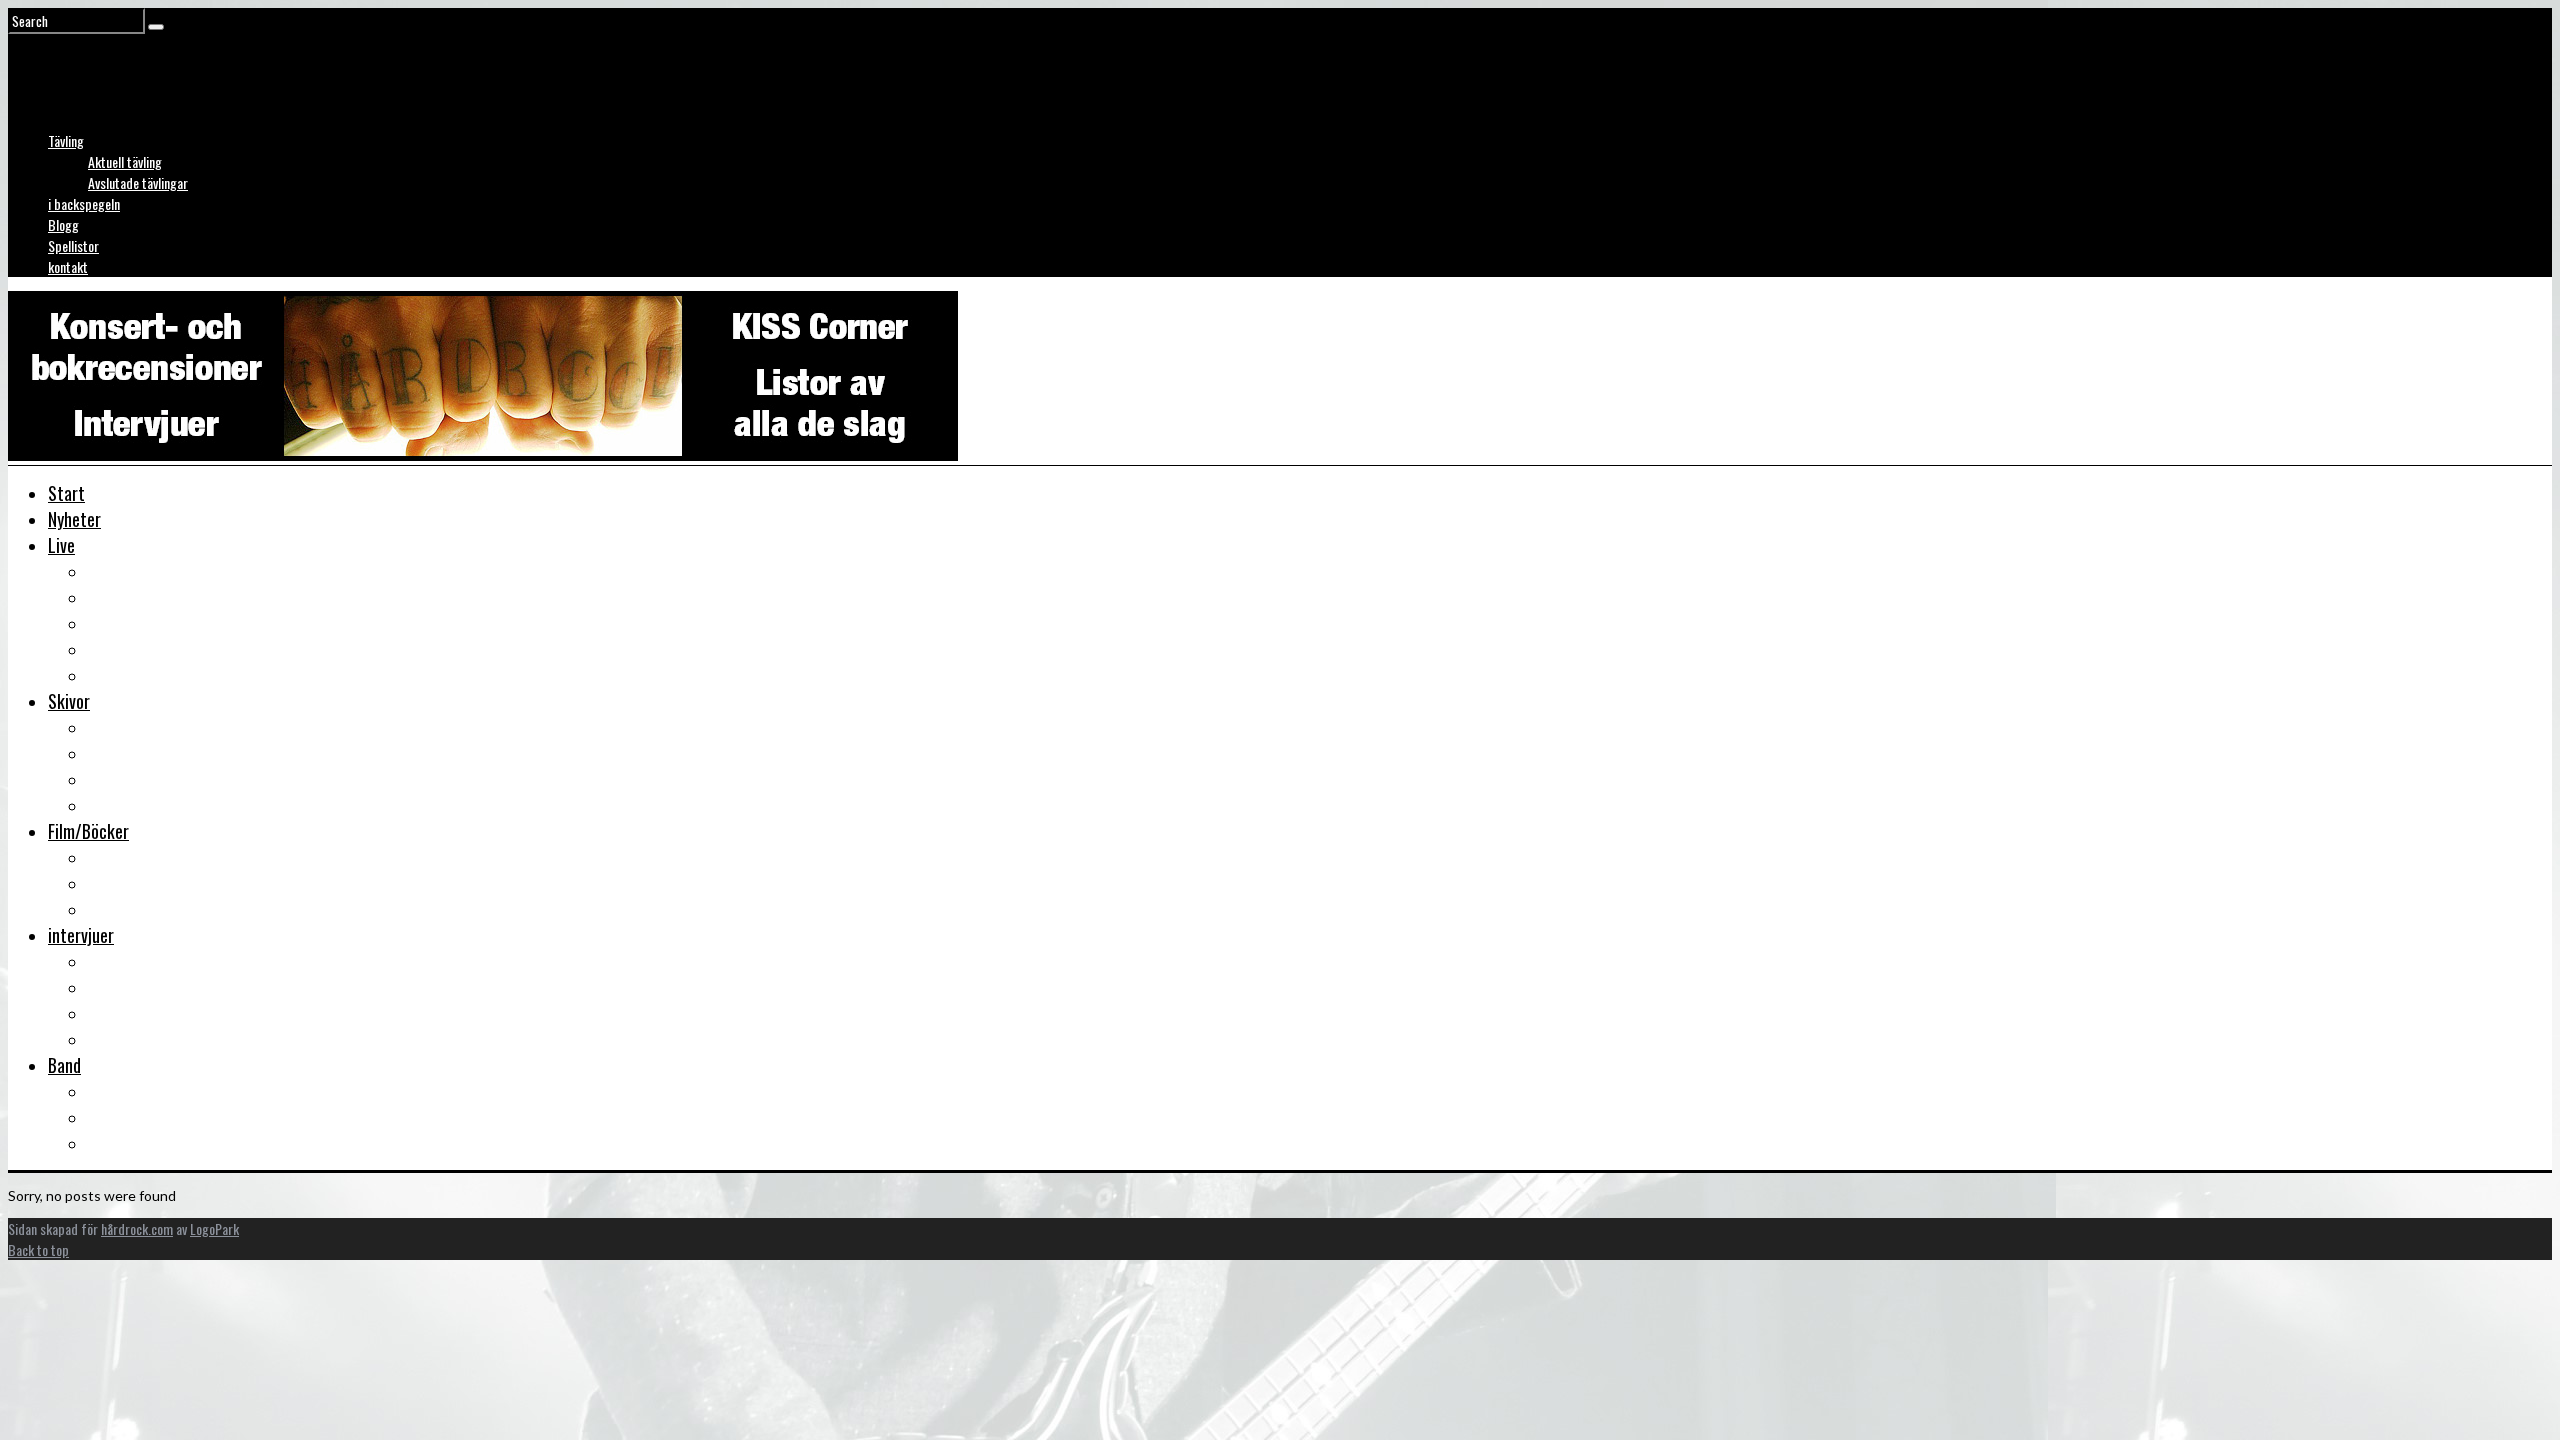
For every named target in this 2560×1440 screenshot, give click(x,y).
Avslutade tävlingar (138, 182)
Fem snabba (127, 1039)
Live (61, 545)
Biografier (121, 1117)
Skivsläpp (119, 753)
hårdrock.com (137, 1228)
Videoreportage (140, 649)
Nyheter (74, 519)
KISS (103, 1143)
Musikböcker (130, 909)
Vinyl (104, 805)
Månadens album (143, 727)
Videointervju (132, 1013)
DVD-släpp (122, 883)
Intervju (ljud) (133, 987)
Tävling (66, 140)
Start (66, 493)
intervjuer (81, 935)
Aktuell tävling (125, 161)
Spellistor (73, 245)
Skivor (69, 701)
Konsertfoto (129, 597)
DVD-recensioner (144, 857)
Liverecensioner (141, 571)
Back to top (38, 1249)
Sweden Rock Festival (160, 675)
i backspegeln (84, 203)
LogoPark (214, 1228)
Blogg (63, 224)
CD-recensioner (140, 779)
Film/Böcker (88, 831)
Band (64, 1065)
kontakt (68, 266)
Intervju (114, 961)
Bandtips (117, 1091)
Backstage (124, 623)
